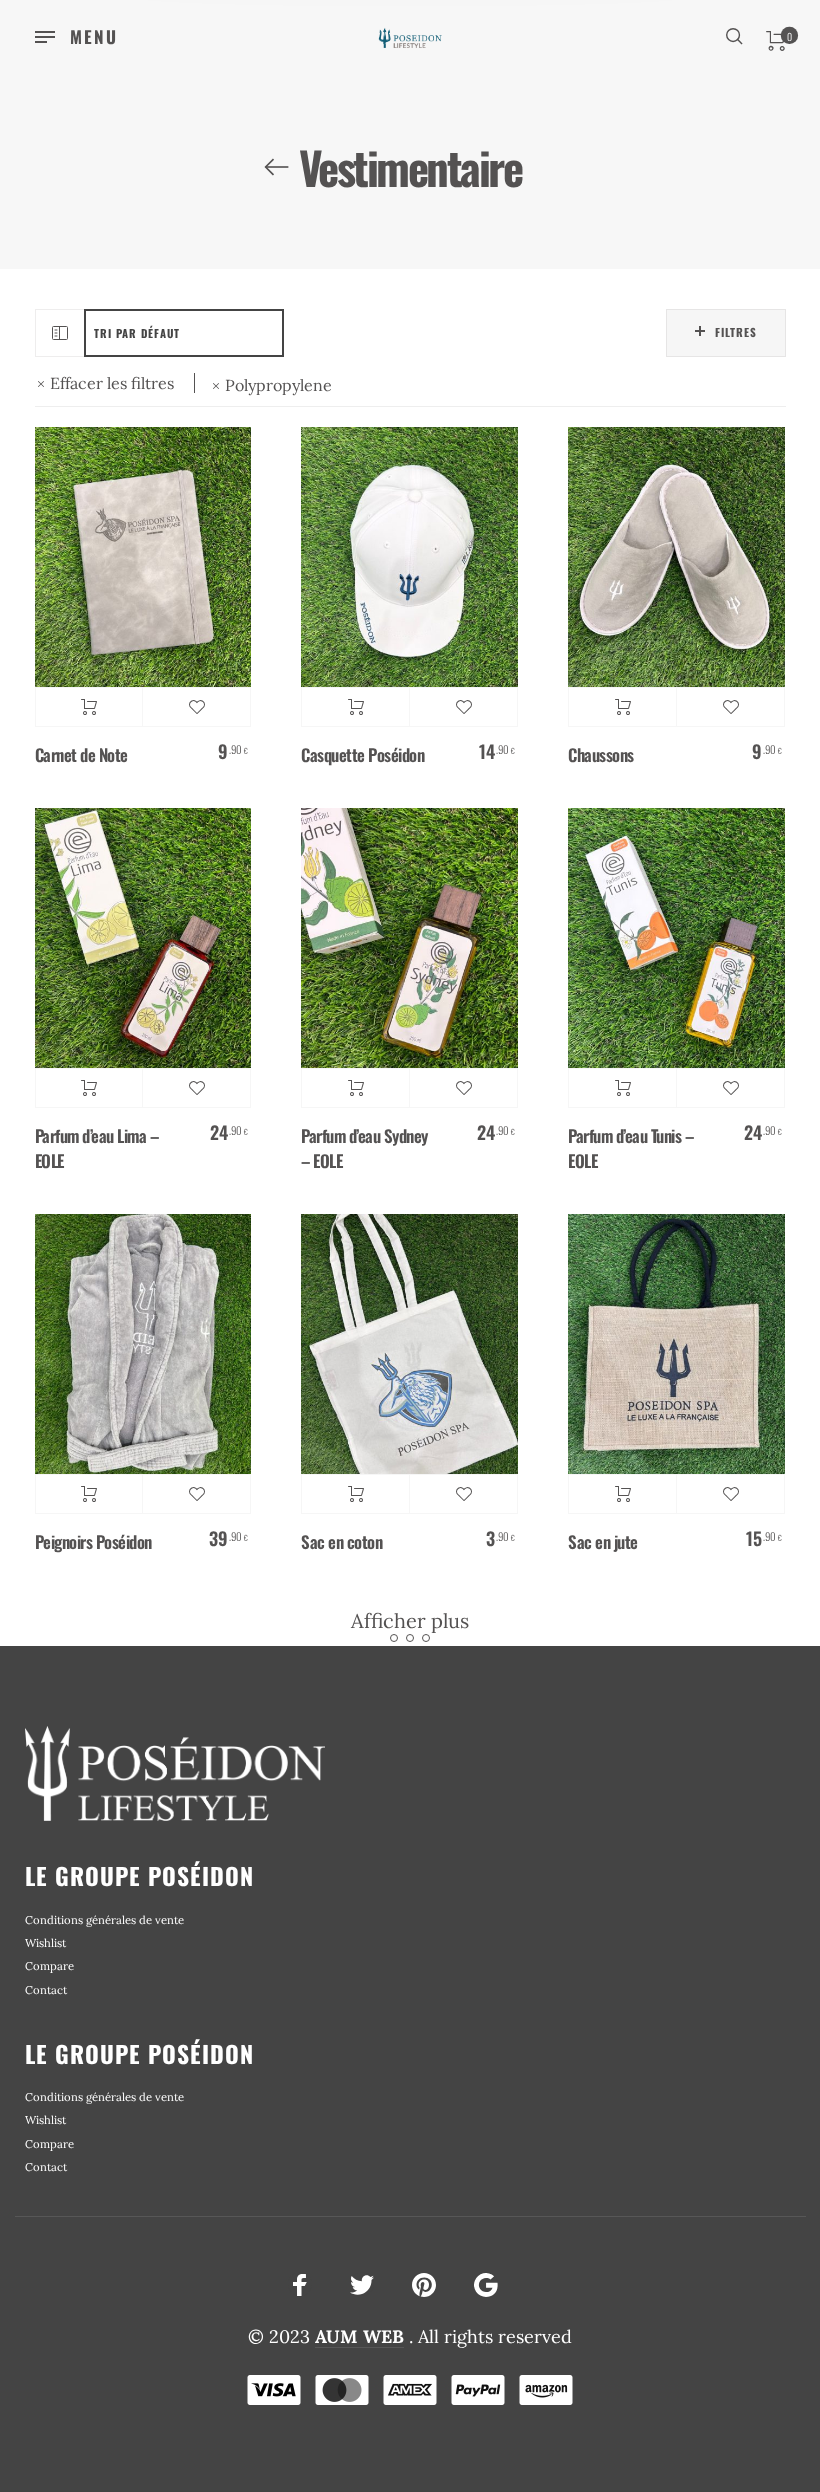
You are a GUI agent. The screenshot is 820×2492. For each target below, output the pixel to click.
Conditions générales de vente (104, 1920)
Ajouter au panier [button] (89, 707)
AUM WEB (359, 2336)
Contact (46, 1990)
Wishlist (45, 1943)
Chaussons (601, 754)
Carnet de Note (81, 754)
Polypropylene (278, 385)
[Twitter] (362, 2284)
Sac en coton (341, 1541)
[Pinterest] (424, 2284)
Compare (49, 1966)
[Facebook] (300, 2284)
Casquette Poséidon (362, 754)
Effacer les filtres (112, 383)
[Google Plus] (486, 2284)
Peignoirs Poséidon (93, 1541)
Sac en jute (603, 1541)
